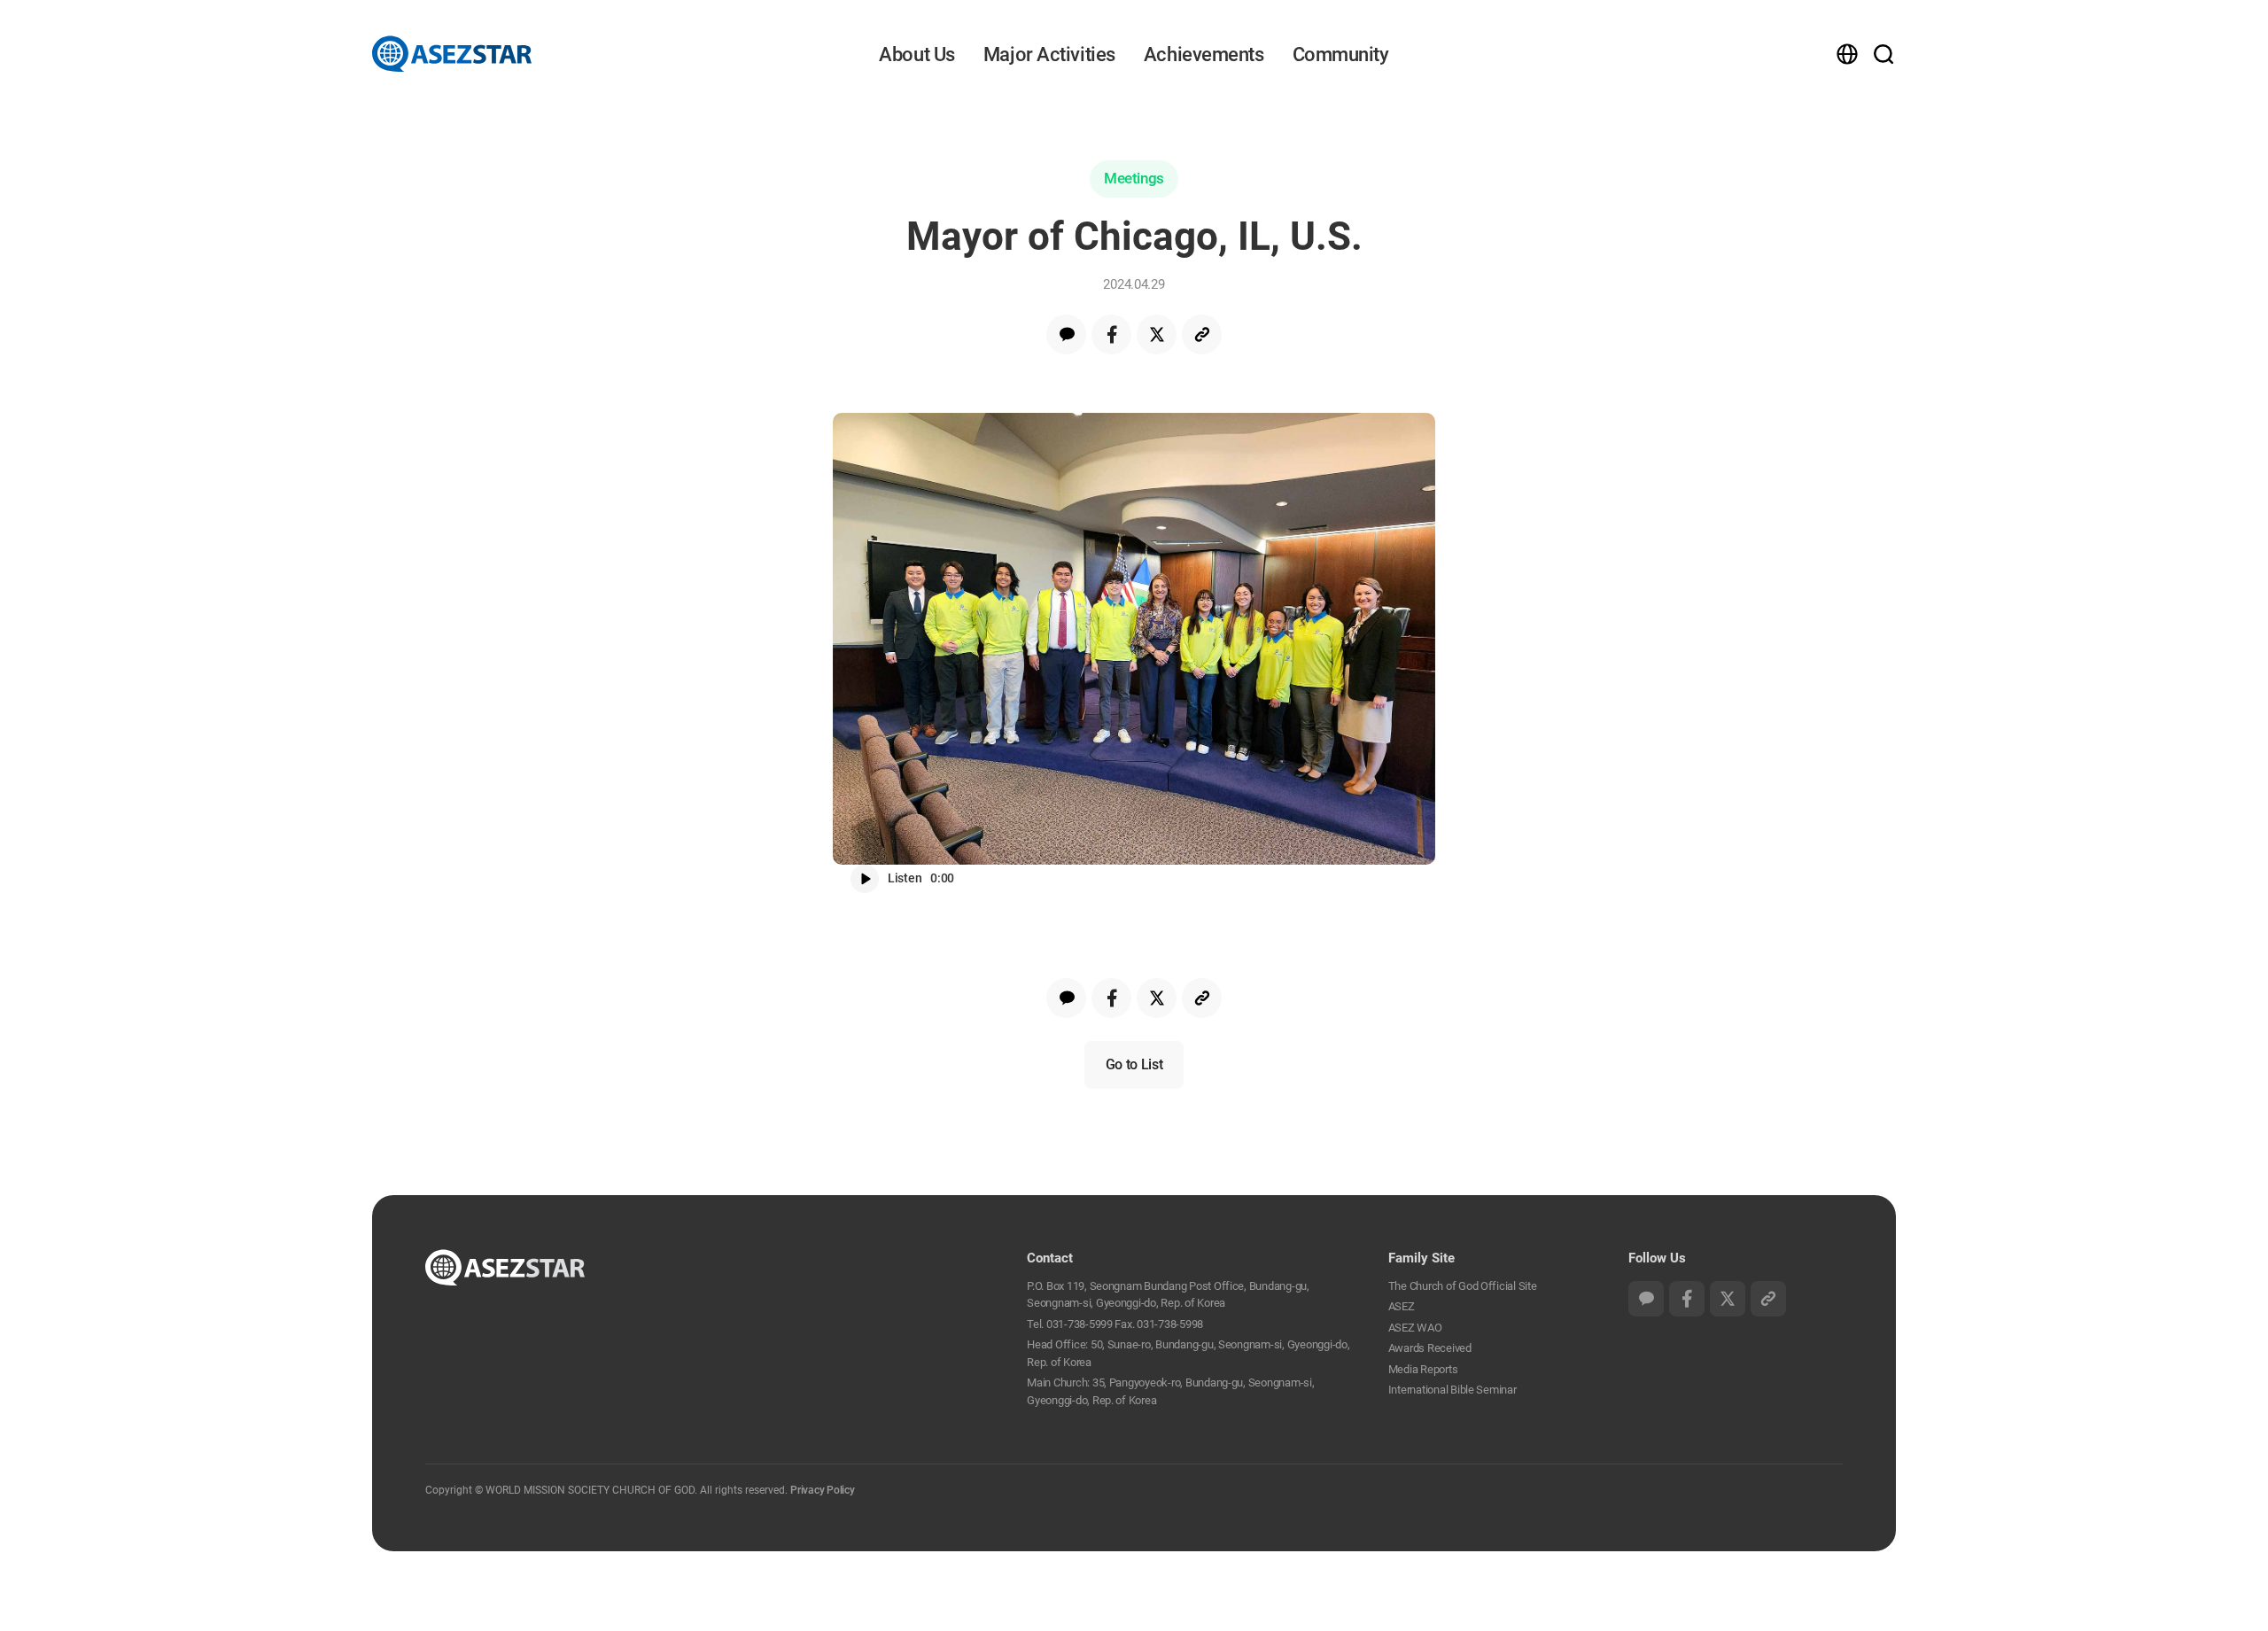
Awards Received (1430, 1348)
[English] (1851, 54)
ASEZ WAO (1415, 1328)
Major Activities (1049, 54)
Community (1341, 54)
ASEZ (1402, 1306)
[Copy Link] (1202, 334)
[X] (1157, 334)
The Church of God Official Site (1463, 1286)
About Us (917, 54)
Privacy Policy (823, 1490)
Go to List (1134, 1064)
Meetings (1134, 178)
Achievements (1204, 54)
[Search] (1874, 53)
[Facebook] (1111, 334)
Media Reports (1423, 1369)
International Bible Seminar (1452, 1390)
